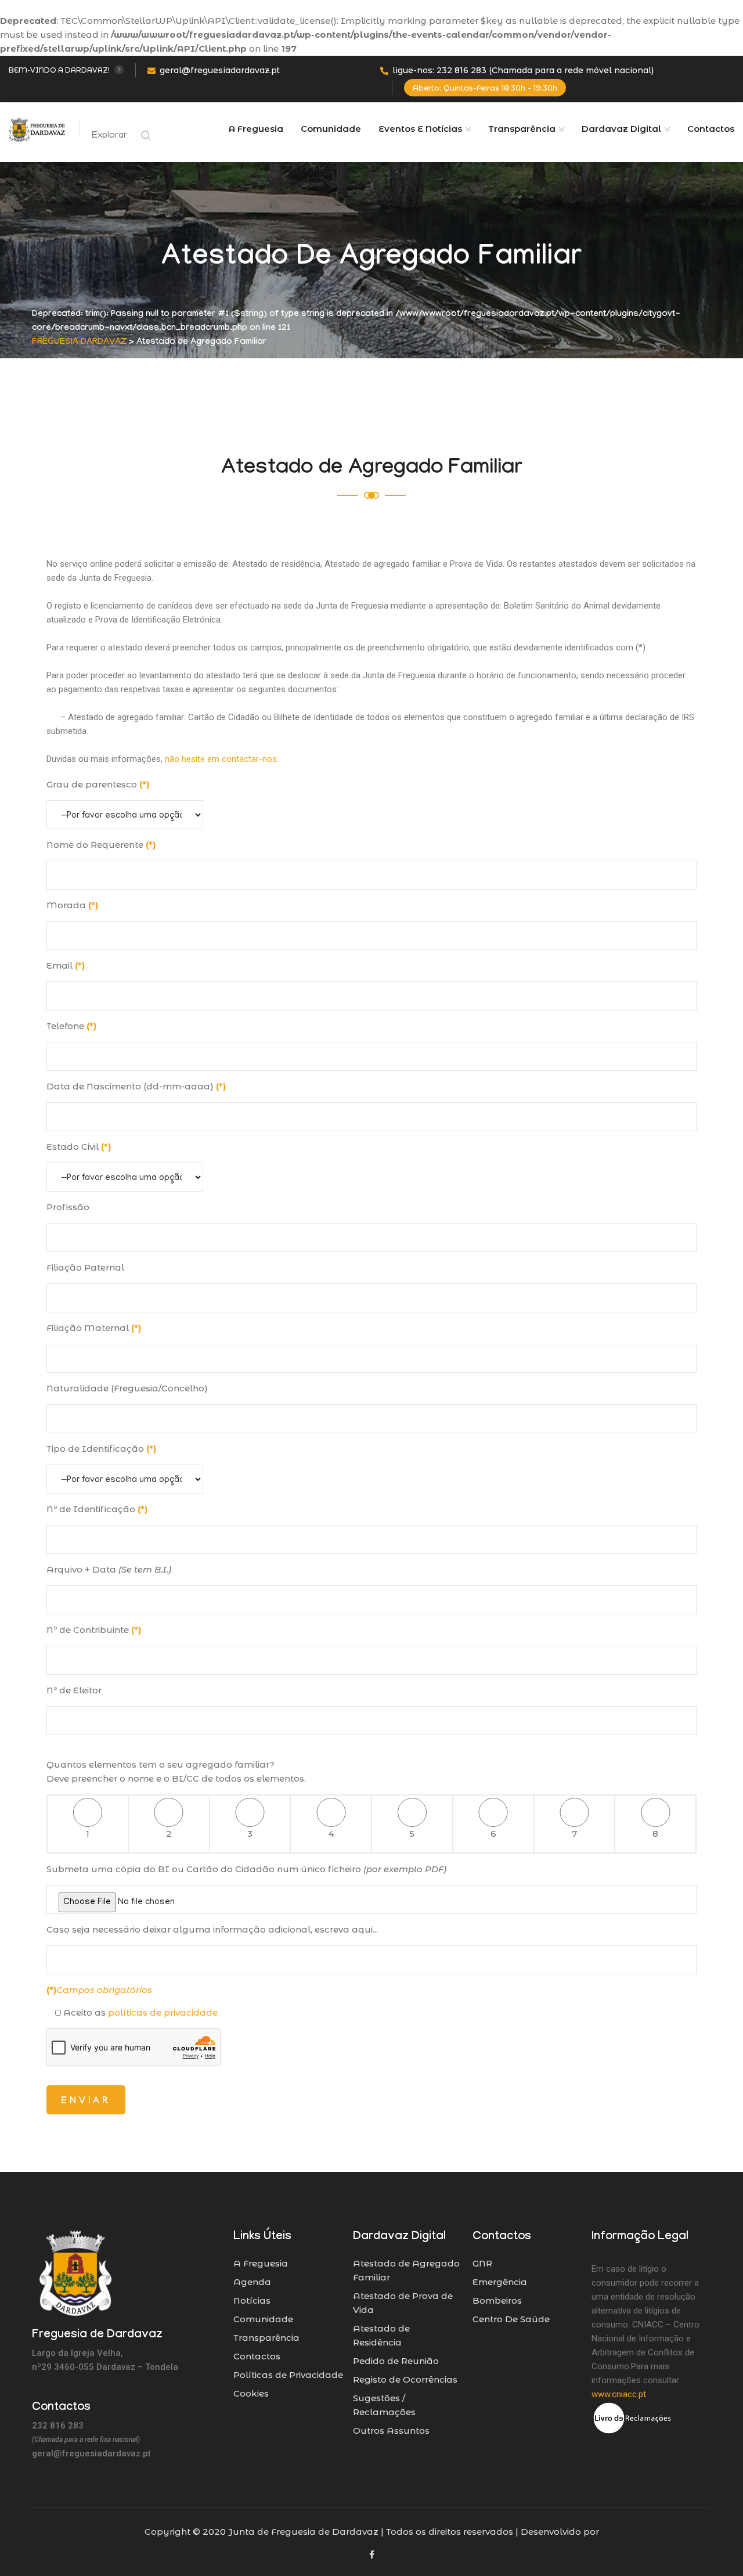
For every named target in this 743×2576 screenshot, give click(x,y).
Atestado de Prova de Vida (403, 2303)
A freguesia (256, 129)
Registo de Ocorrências (405, 2379)
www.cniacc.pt (619, 2394)
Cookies (251, 2393)
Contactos (711, 129)
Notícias (252, 2300)
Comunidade (331, 129)
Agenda (252, 2282)
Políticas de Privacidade (288, 2375)
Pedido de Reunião (396, 2361)
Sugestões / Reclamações (384, 2405)
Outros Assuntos (391, 2431)
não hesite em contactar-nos (221, 759)
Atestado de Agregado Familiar (406, 2270)
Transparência (266, 2338)
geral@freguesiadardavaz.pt (220, 70)
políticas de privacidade (163, 2012)
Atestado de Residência (381, 2335)
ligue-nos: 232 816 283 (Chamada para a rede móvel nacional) (523, 70)
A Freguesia (261, 2263)
